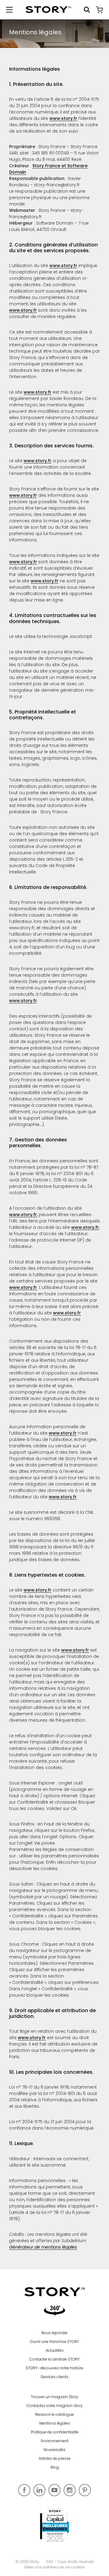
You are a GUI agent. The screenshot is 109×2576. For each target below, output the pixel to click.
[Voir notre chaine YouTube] (54, 2490)
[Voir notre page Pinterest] (85, 2490)
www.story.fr (63, 118)
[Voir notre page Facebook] (24, 2490)
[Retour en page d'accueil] (48, 10)
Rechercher (87, 10)
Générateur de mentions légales (43, 2247)
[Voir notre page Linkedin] (39, 2490)
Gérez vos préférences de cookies (54, 2567)
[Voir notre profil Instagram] (70, 2490)
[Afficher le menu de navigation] (9, 10)
